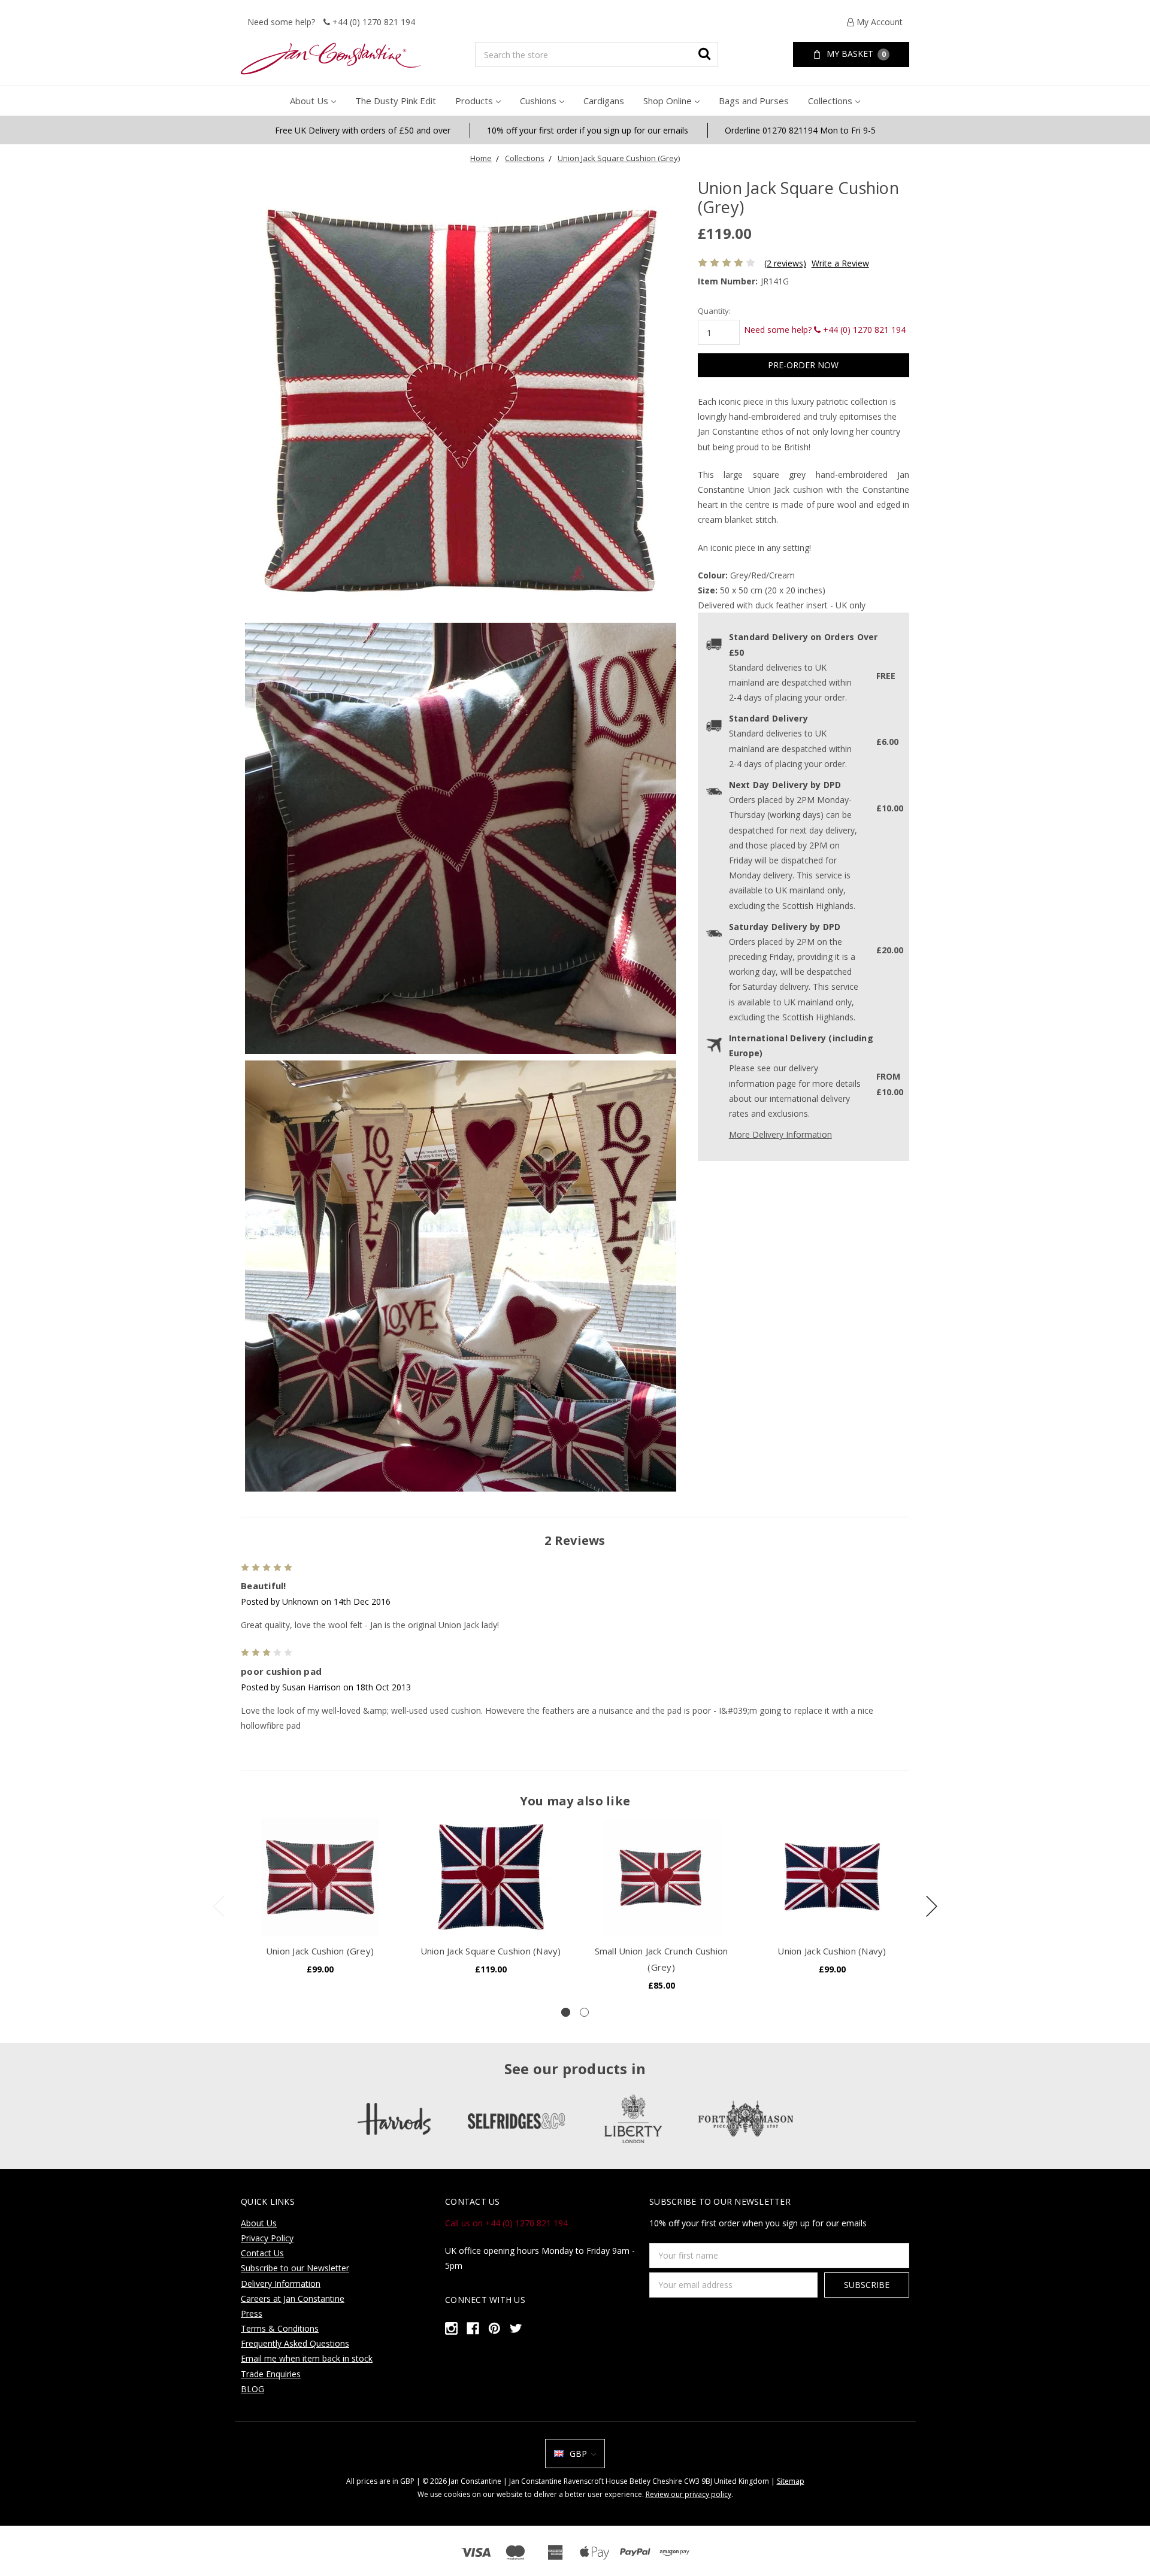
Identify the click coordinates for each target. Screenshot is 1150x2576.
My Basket (855, 54)
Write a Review (840, 263)
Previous (219, 1906)
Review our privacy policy (689, 2494)
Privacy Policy (267, 2238)
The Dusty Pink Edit (396, 101)
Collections (830, 101)
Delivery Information (281, 2283)
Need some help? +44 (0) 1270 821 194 (331, 22)
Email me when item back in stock (307, 2358)
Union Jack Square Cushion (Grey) (619, 158)
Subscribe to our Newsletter (295, 2268)
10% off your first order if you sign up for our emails (588, 130)
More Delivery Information (780, 1134)
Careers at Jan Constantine (293, 2298)
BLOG (252, 2389)
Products (474, 101)
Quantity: (714, 311)
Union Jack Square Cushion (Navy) (491, 1951)
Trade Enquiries (271, 2374)
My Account (878, 22)
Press (252, 2313)
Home (481, 158)
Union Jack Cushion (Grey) (320, 1951)
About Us (309, 101)
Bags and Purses (754, 101)
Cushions (538, 101)
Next (932, 1906)
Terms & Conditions (280, 2328)
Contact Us (262, 2253)
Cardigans (604, 101)
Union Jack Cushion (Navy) (832, 1951)
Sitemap (791, 2481)
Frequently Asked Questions (295, 2343)
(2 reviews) (785, 263)
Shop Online (668, 101)
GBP (578, 2454)
